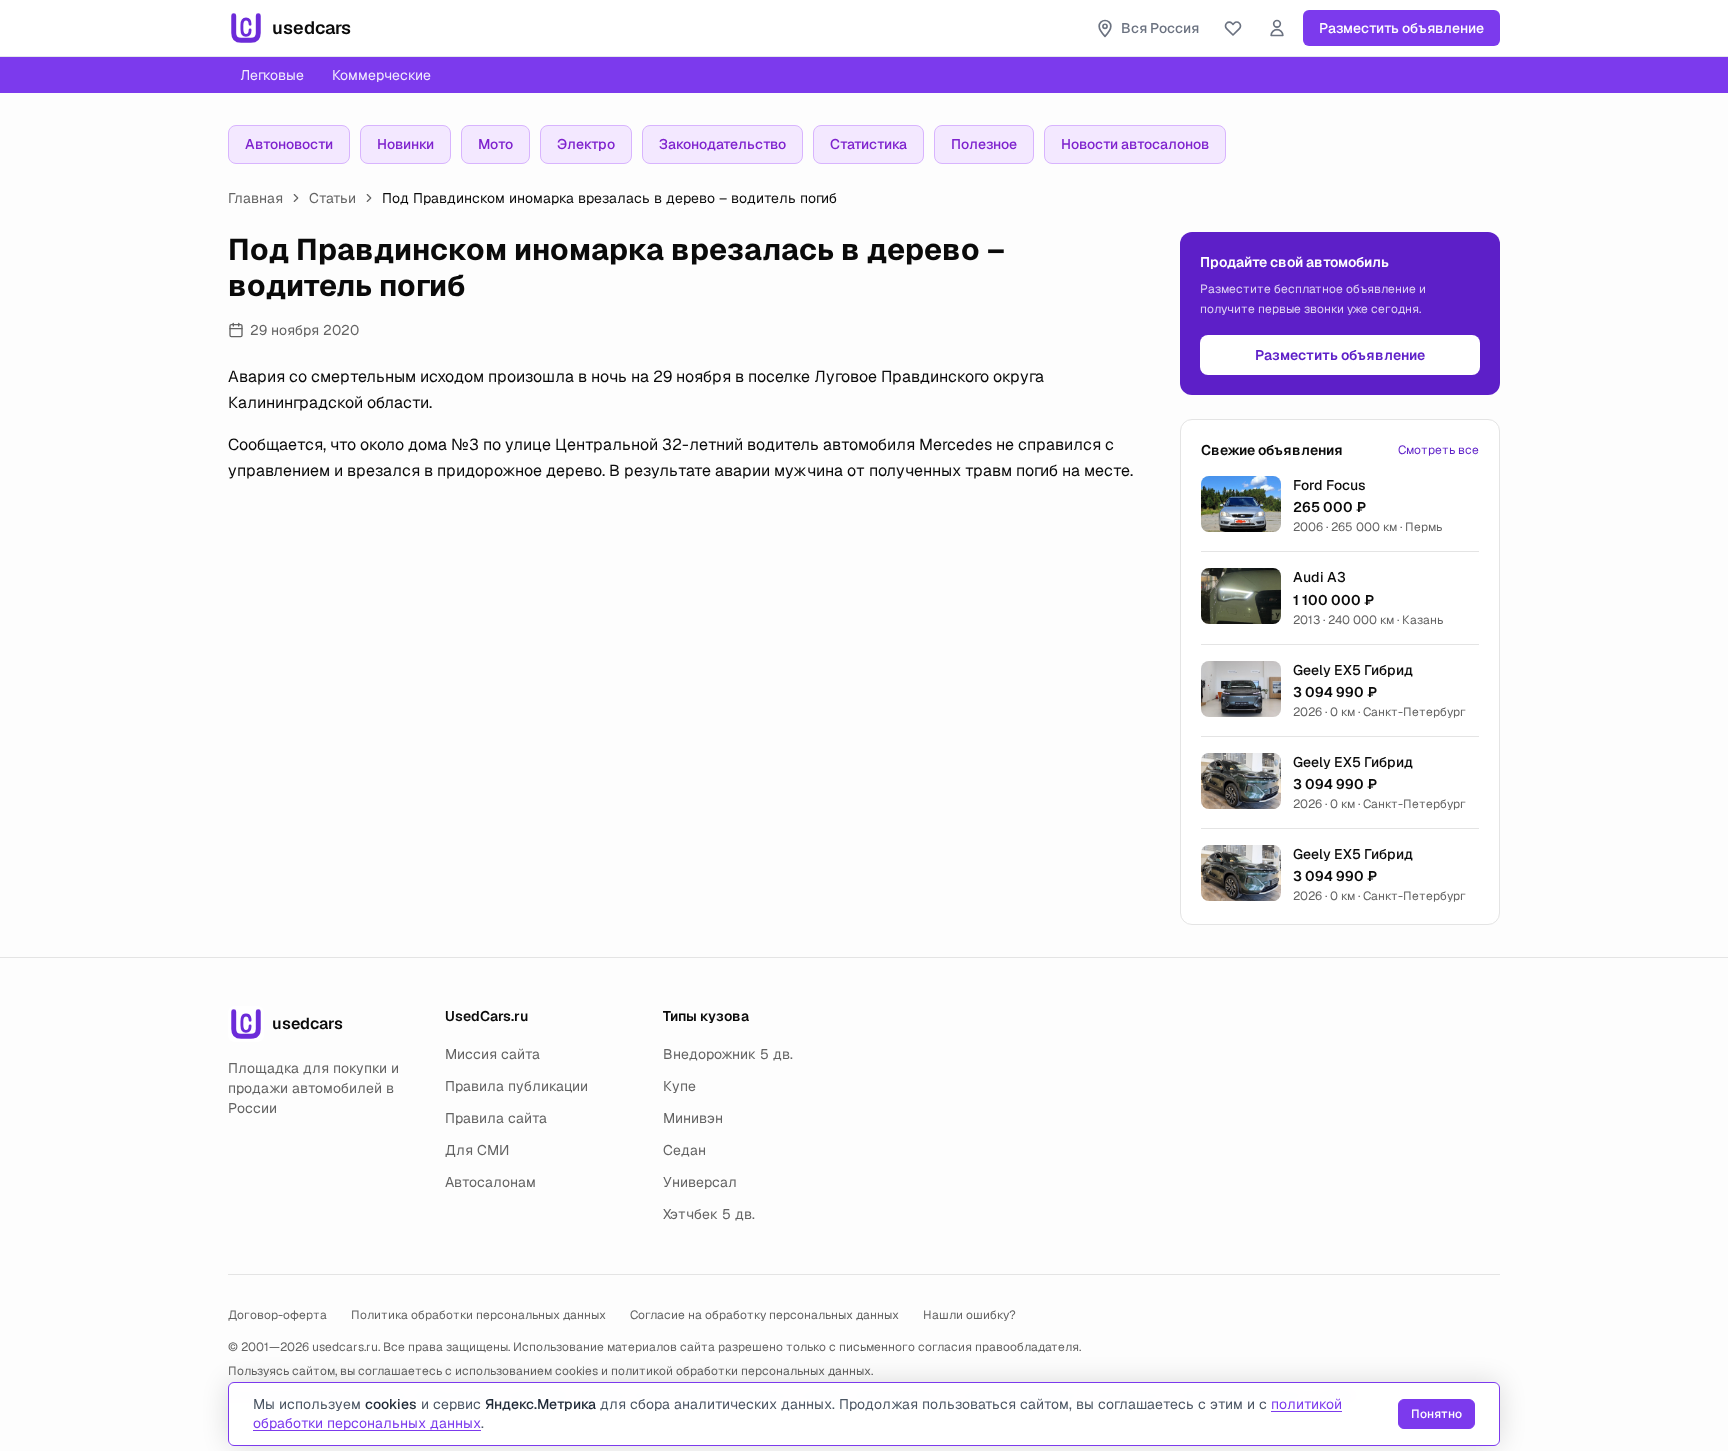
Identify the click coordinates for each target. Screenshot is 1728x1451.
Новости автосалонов (1135, 144)
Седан (684, 1150)
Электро (586, 144)
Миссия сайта (492, 1054)
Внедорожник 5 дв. (728, 1054)
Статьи (332, 198)
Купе (679, 1086)
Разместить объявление (1401, 28)
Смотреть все (1438, 450)
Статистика (868, 144)
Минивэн (693, 1118)
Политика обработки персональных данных (478, 1315)
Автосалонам (490, 1182)
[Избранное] (1233, 28)
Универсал (700, 1182)
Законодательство (722, 144)
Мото (495, 144)
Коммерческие (381, 75)
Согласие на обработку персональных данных (764, 1315)
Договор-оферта (277, 1315)
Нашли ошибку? (969, 1315)
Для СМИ (477, 1150)
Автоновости (289, 144)
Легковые (272, 75)
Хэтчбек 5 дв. (709, 1214)
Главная (255, 198)
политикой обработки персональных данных (741, 1371)
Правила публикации (516, 1086)
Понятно (1436, 1414)
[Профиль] (1277, 28)
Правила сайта (496, 1118)
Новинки (405, 144)
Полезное (984, 144)
